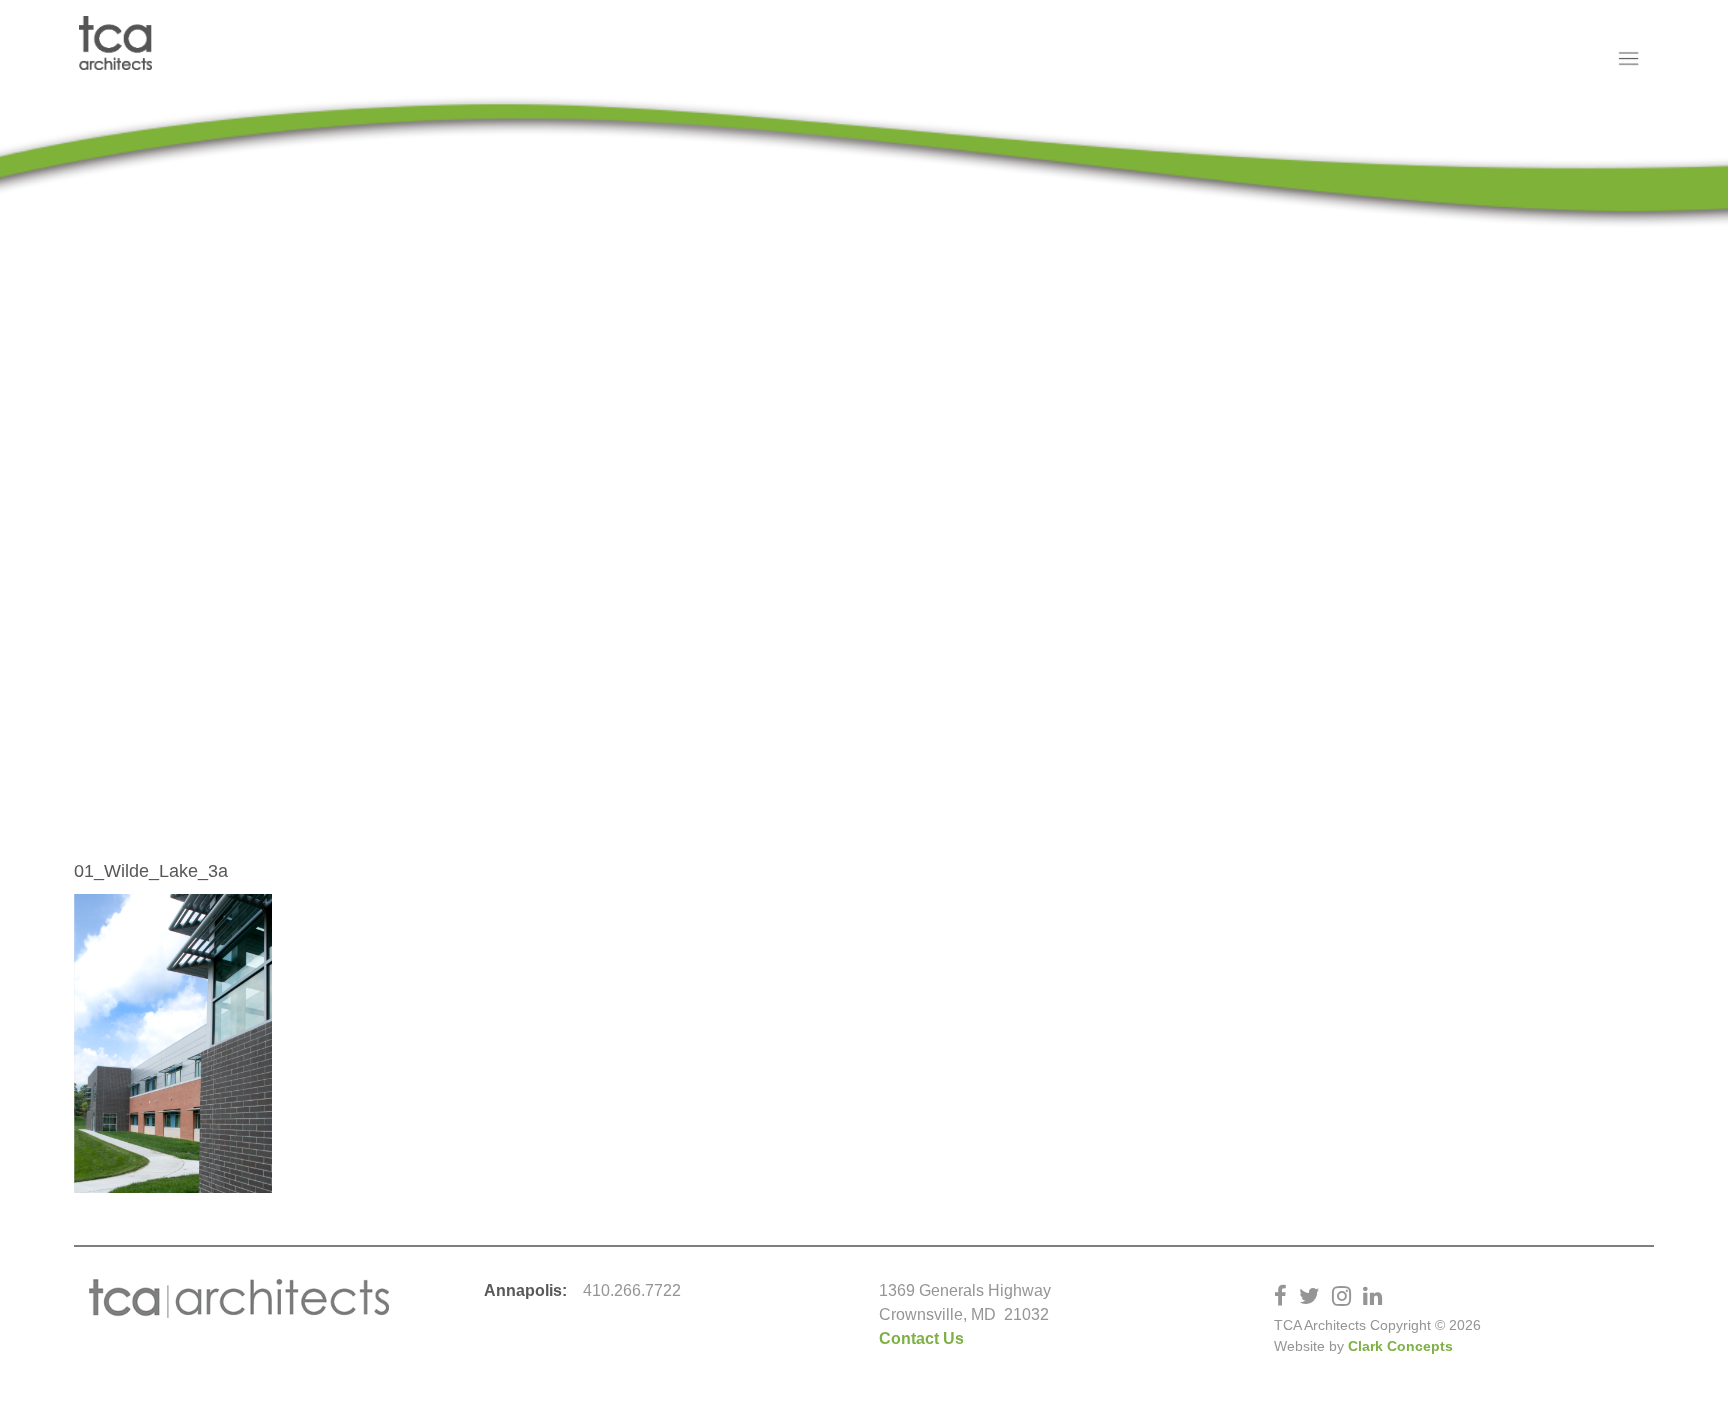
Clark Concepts (1400, 1346)
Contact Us (921, 1338)
